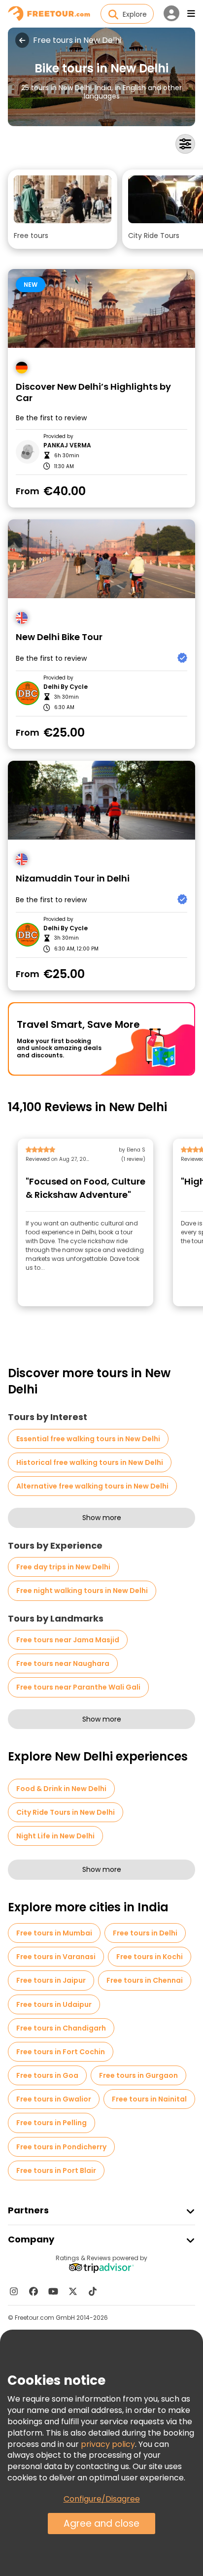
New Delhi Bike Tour (59, 637)
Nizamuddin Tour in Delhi (73, 879)
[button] (63, 209)
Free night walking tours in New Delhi (82, 1591)
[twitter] (73, 2291)
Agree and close (101, 2524)
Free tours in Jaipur (51, 1980)
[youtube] (53, 2291)
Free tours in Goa (47, 2075)
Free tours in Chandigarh (61, 2028)
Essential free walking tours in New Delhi (88, 1439)
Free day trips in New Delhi (63, 1567)
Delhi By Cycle (66, 687)
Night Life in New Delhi (55, 1836)
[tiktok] (93, 2291)
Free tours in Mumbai (54, 1933)
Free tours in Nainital (149, 2099)
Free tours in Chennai (145, 1980)
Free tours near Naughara (63, 1663)
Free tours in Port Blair (56, 2170)
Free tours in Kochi (150, 1957)
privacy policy (108, 2444)
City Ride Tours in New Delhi (66, 1812)
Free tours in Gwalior (54, 2099)
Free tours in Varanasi (56, 1957)
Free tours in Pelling (51, 2123)
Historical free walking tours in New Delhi (90, 1462)
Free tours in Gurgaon (138, 2075)
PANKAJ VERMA (67, 445)
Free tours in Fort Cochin (61, 2052)
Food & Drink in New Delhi (61, 1789)
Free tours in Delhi (145, 1933)
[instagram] (14, 2291)
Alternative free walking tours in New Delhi (92, 1486)
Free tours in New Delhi (77, 40)
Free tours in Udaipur (54, 2004)
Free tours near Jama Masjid (68, 1640)
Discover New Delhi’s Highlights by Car (93, 392)
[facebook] (34, 2291)
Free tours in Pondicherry (61, 2147)
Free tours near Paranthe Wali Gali (78, 1687)
